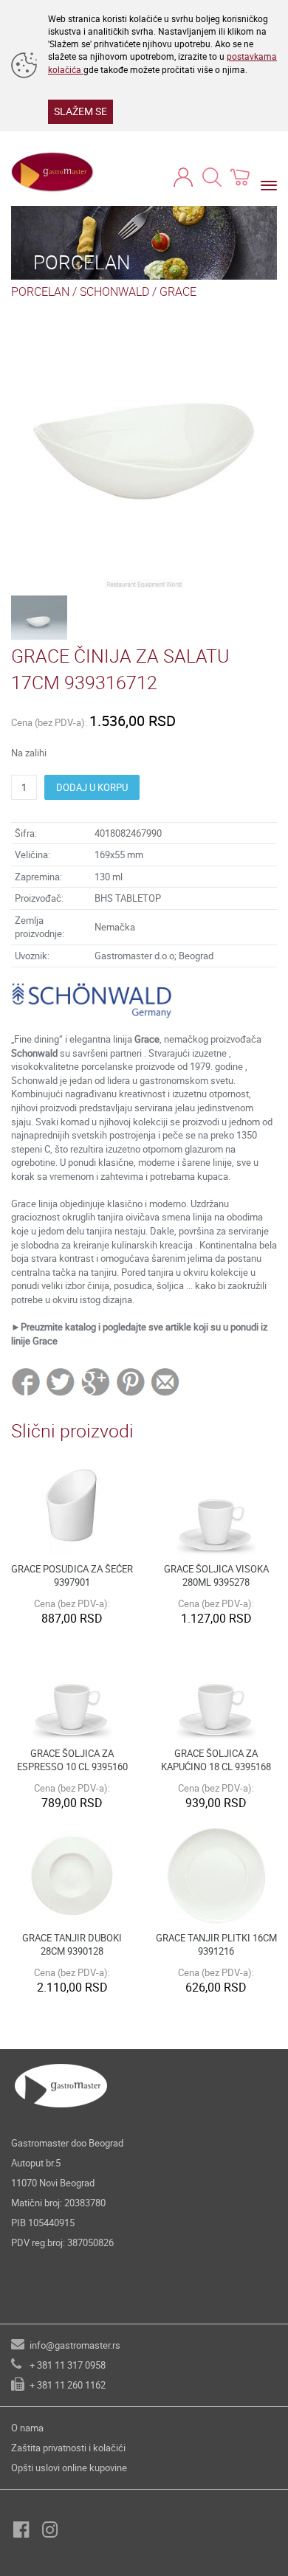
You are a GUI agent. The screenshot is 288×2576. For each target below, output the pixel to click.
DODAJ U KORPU (92, 787)
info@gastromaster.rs (75, 2345)
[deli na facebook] (27, 1381)
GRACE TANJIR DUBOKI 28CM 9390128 (72, 1945)
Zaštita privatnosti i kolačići (68, 2448)
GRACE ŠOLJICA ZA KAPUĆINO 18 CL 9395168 (216, 1760)
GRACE (178, 291)
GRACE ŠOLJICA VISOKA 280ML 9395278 (216, 1576)
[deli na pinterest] (131, 1381)
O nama (27, 2428)
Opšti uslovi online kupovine (69, 2468)
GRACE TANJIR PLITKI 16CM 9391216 (216, 1945)
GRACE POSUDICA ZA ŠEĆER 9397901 (72, 1576)
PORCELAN (40, 291)
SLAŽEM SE (80, 111)
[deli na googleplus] (96, 1381)
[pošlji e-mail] (166, 1381)
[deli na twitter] (62, 1381)
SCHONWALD (114, 291)
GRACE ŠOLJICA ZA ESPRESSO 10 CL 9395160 (72, 1760)
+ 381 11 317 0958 (68, 2365)
